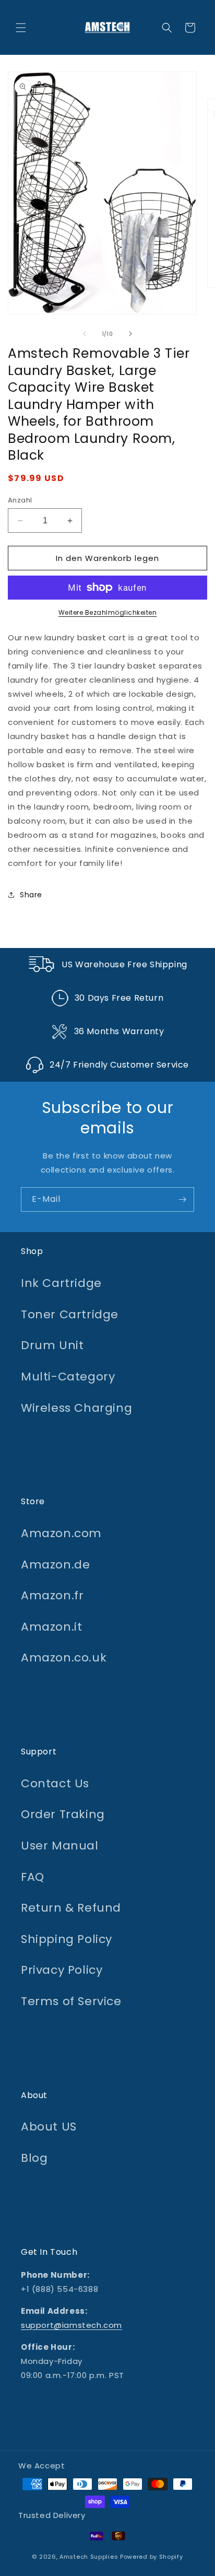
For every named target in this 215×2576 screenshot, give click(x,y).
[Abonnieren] (182, 1199)
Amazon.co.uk (64, 1658)
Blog (34, 2158)
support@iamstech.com (71, 2325)
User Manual (60, 1846)
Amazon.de (55, 1565)
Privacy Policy (62, 1970)
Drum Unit (52, 1345)
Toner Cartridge (70, 1314)
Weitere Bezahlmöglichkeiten (108, 612)
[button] (21, 28)
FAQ (33, 1877)
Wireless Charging (76, 1408)
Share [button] (31, 895)
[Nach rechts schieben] (130, 334)
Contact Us (55, 1783)
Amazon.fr (52, 1595)
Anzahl (20, 500)
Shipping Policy (67, 1939)
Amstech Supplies (89, 2557)
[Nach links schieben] (85, 334)
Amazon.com (61, 1533)
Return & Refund (71, 1908)
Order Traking (63, 1814)
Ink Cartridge (61, 1283)
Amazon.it (51, 1627)
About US (49, 2127)
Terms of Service (71, 2001)
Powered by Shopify (152, 2557)
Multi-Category (68, 1377)
